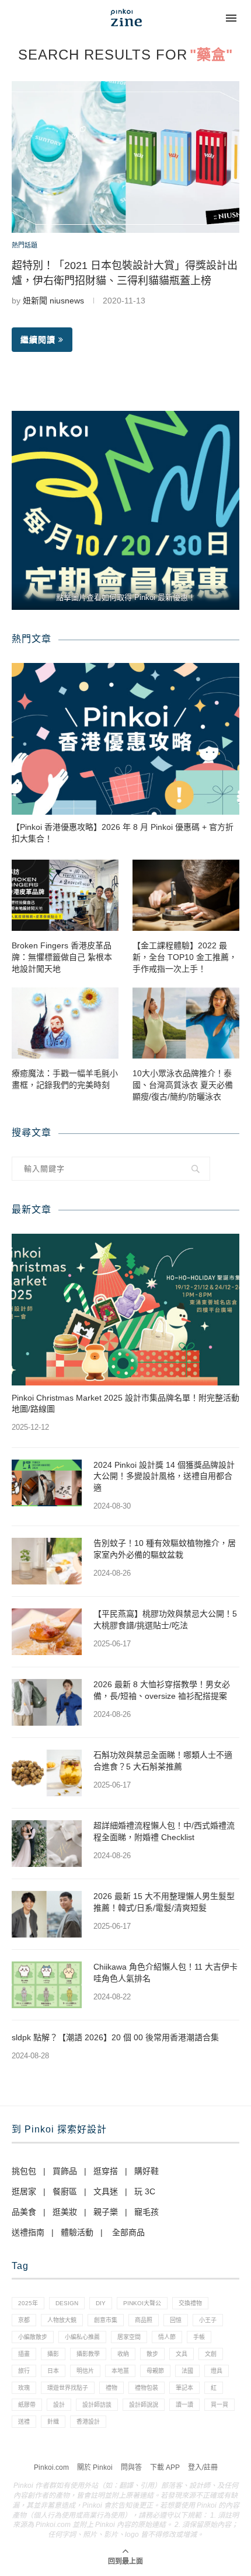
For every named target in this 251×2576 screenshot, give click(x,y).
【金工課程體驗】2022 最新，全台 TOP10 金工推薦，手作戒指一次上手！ (185, 957)
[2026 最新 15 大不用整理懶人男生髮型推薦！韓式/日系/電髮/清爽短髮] (47, 1914)
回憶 (176, 2320)
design (67, 2303)
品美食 (24, 2212)
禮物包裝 (147, 2388)
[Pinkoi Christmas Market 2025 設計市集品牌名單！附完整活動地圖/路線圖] (125, 1310)
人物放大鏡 (62, 2320)
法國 (187, 2371)
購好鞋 (147, 2171)
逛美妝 (65, 2212)
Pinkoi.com (51, 2467)
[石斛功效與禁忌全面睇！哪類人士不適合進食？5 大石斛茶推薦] (47, 1773)
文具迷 (106, 2191)
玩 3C (145, 2191)
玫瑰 (24, 2388)
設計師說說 (144, 2405)
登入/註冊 (203, 2467)
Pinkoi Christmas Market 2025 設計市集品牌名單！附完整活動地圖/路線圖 (125, 1404)
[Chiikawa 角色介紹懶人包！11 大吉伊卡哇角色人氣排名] (47, 1985)
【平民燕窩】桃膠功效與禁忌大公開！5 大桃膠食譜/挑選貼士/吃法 (165, 1619)
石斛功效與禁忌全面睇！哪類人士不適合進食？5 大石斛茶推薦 (163, 1761)
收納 (123, 2354)
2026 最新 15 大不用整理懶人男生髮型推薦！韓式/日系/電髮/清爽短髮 (164, 1902)
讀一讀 (184, 2405)
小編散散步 (33, 2337)
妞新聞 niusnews (53, 301)
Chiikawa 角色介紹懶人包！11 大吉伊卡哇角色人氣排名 (165, 1973)
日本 (53, 2371)
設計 (59, 2405)
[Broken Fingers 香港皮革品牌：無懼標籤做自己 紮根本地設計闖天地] (65, 895)
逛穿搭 (106, 2171)
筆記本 (184, 2388)
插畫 (24, 2354)
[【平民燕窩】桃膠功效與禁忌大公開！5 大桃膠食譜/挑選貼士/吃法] (47, 1632)
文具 (182, 2354)
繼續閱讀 (38, 340)
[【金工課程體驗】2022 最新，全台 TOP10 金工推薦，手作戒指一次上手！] (186, 895)
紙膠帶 (27, 2405)
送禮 (24, 2422)
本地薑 (120, 2371)
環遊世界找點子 (68, 2388)
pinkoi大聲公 (142, 2303)
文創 (211, 2354)
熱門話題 (25, 245)
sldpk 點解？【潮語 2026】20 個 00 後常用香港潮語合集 (115, 2037)
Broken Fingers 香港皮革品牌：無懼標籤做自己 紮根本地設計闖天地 (62, 957)
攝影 (53, 2354)
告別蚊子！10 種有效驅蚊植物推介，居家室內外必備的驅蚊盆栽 (165, 1549)
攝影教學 (88, 2354)
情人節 (167, 2337)
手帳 (199, 2337)
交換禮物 (190, 2303)
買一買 (219, 2405)
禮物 (111, 2388)
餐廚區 (65, 2191)
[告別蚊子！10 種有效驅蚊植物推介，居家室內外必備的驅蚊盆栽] (47, 1561)
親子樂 (106, 2212)
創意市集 (106, 2320)
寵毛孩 (147, 2212)
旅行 (24, 2371)
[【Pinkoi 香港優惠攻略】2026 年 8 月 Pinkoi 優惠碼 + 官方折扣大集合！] (125, 739)
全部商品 (128, 2232)
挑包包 (24, 2171)
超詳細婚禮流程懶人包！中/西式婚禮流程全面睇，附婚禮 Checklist (164, 1831)
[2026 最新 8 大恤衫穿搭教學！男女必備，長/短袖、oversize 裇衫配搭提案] (47, 1702)
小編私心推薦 (82, 2337)
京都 (24, 2320)
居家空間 (129, 2337)
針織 (53, 2422)
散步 (152, 2354)
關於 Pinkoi (95, 2467)
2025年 (28, 2303)
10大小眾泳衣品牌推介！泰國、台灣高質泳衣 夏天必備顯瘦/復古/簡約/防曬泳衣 (183, 1085)
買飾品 (65, 2171)
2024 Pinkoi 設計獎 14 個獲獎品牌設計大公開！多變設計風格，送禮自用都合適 (164, 1476)
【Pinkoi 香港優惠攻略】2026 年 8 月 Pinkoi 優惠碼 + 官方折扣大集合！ (123, 833)
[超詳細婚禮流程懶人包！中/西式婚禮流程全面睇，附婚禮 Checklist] (47, 1844)
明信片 (85, 2371)
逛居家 (24, 2191)
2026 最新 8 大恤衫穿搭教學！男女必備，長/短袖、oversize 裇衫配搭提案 (162, 1690)
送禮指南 (28, 2232)
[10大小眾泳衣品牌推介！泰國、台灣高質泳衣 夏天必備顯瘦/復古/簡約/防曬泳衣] (186, 1023)
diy (101, 2303)
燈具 (217, 2371)
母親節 (155, 2371)
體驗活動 (77, 2232)
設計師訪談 (97, 2405)
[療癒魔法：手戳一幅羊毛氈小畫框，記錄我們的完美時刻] (65, 1023)
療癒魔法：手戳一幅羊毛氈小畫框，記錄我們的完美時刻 (65, 1079)
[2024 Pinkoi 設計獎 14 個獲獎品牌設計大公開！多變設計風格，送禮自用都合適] (47, 1483)
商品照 (144, 2320)
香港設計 (88, 2422)
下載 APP (165, 2467)
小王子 (208, 2320)
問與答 (131, 2467)
